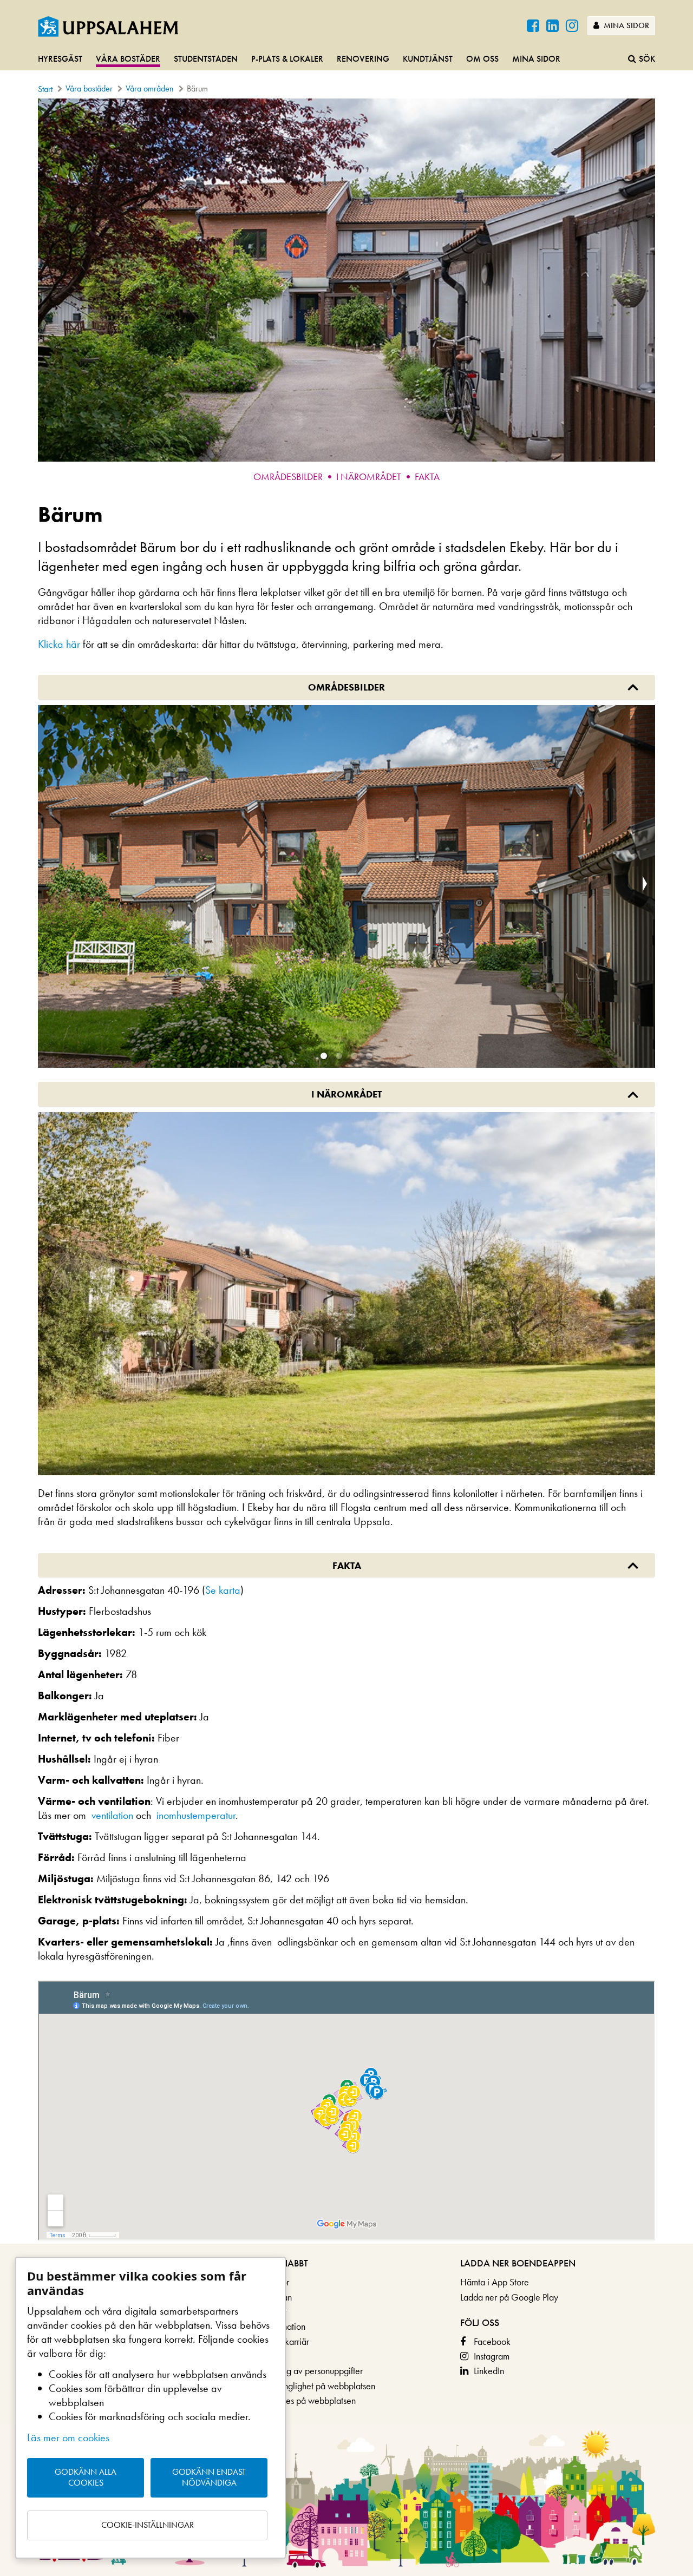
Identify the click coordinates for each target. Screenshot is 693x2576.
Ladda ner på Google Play (509, 2297)
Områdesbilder (288, 477)
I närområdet (369, 477)
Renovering (363, 59)
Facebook (492, 2341)
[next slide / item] (645, 887)
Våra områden (150, 88)
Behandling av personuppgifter (306, 2371)
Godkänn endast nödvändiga (209, 2478)
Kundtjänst (428, 59)
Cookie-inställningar (148, 2525)
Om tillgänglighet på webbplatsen (312, 2386)
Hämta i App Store (495, 2282)
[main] (346, 1171)
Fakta (427, 477)
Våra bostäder (128, 59)
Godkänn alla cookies (86, 2478)
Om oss (482, 59)
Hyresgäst (60, 59)
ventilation (112, 1815)
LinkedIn (489, 2371)
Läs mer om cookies (68, 2437)
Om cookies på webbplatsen (302, 2400)
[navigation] (346, 60)
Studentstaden (206, 59)
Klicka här (59, 644)
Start (45, 89)
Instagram (492, 2356)
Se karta (223, 1590)
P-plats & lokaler (287, 59)
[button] (324, 1056)
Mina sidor (625, 25)
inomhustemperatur (196, 1815)
